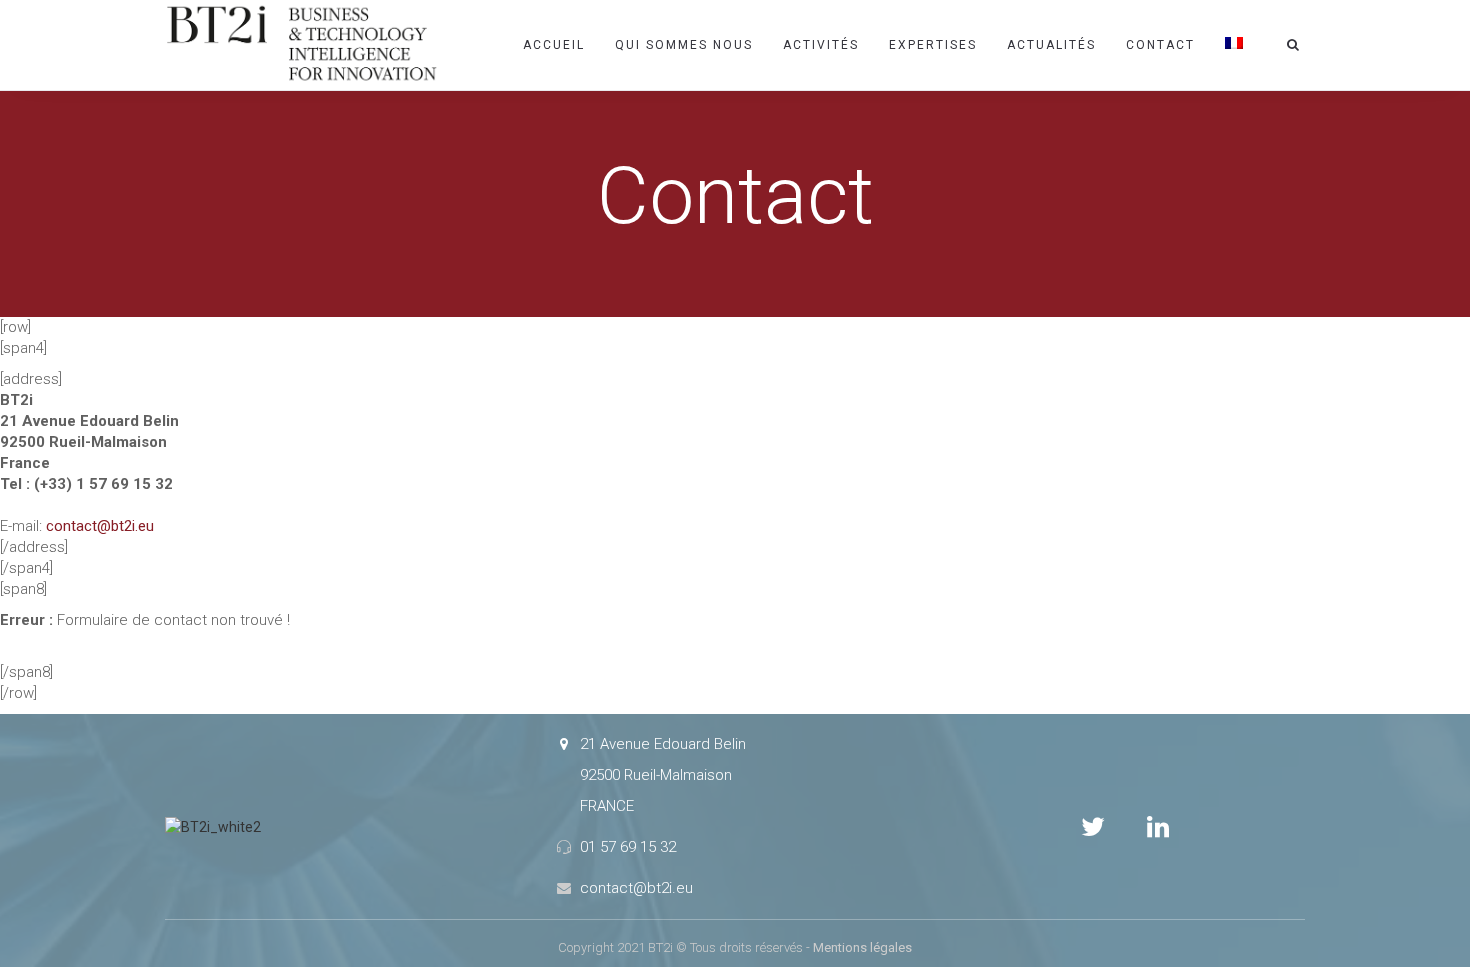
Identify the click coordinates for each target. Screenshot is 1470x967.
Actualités (1051, 45)
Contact (1160, 45)
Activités (821, 45)
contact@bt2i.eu (100, 526)
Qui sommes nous (684, 45)
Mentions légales (862, 947)
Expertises (933, 45)
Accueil (554, 45)
